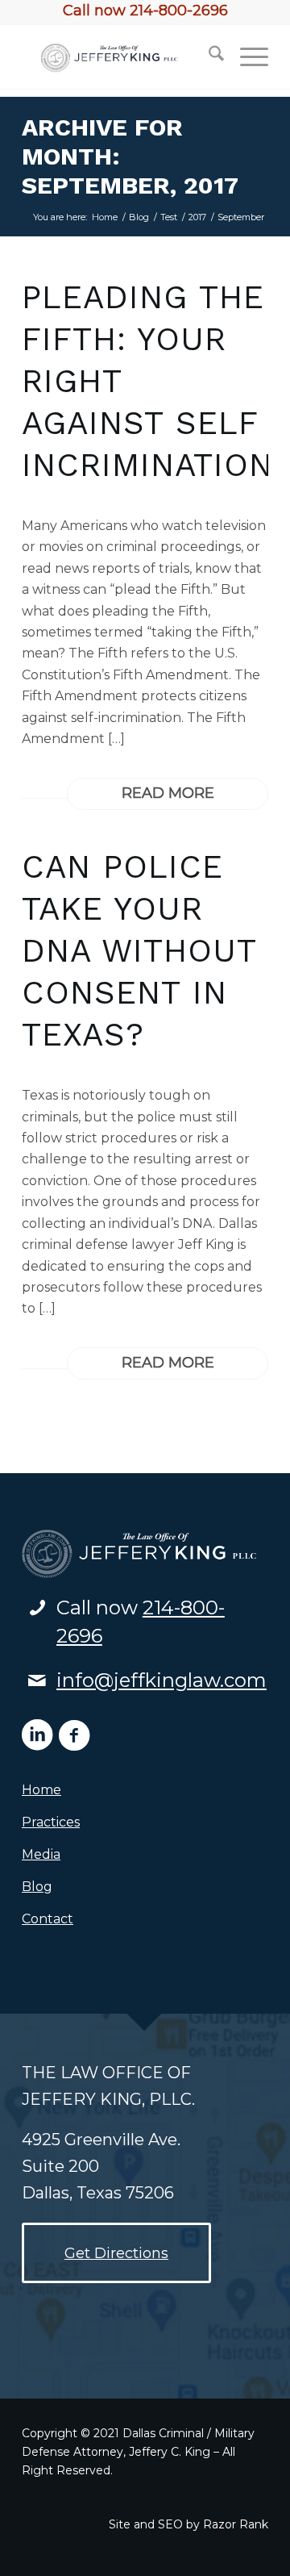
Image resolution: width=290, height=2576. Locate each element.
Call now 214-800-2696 (145, 10)
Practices (51, 1822)
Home (41, 1790)
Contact (48, 1919)
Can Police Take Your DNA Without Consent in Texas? (139, 951)
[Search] (208, 56)
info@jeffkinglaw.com (162, 1680)
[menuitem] (208, 56)
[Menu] (246, 56)
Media (41, 1854)
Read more (168, 793)
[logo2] (120, 56)
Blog (37, 1887)
